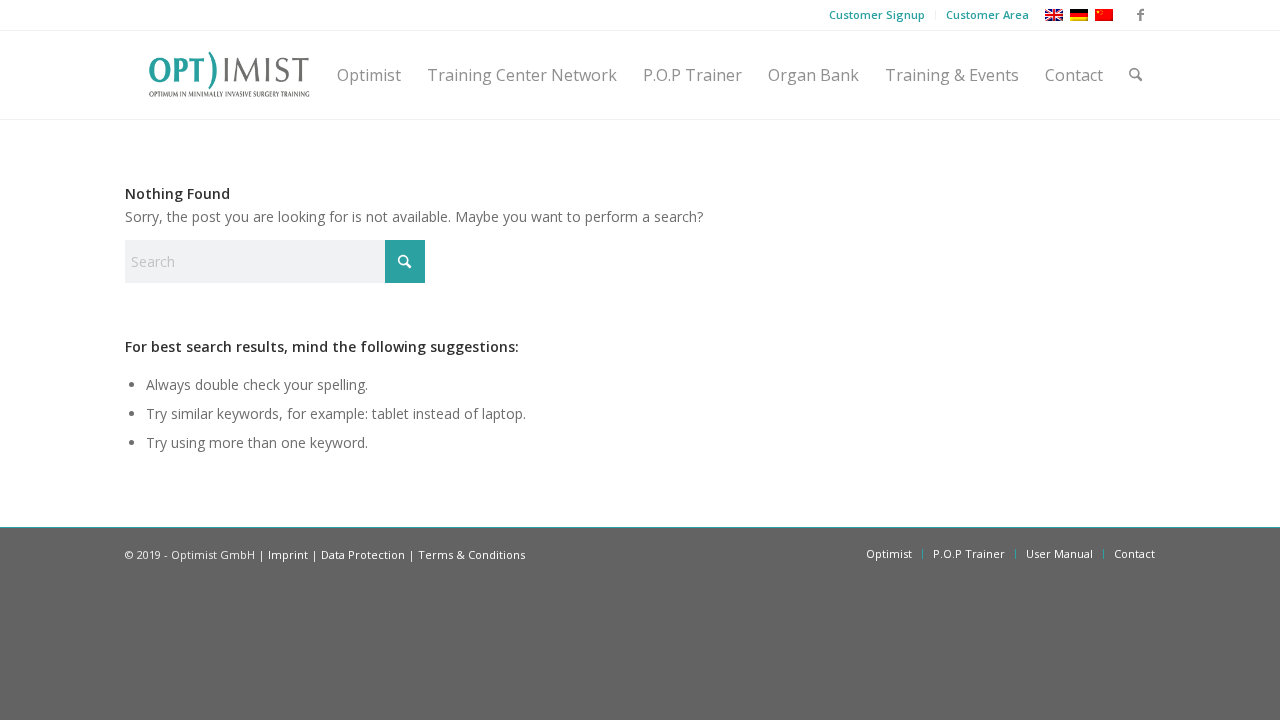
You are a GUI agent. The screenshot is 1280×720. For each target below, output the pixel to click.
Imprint (288, 554)
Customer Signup (877, 14)
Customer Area (987, 14)
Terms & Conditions (471, 554)
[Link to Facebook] (1140, 15)
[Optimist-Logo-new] (229, 75)
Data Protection (363, 554)
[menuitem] (877, 15)
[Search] (1135, 75)
